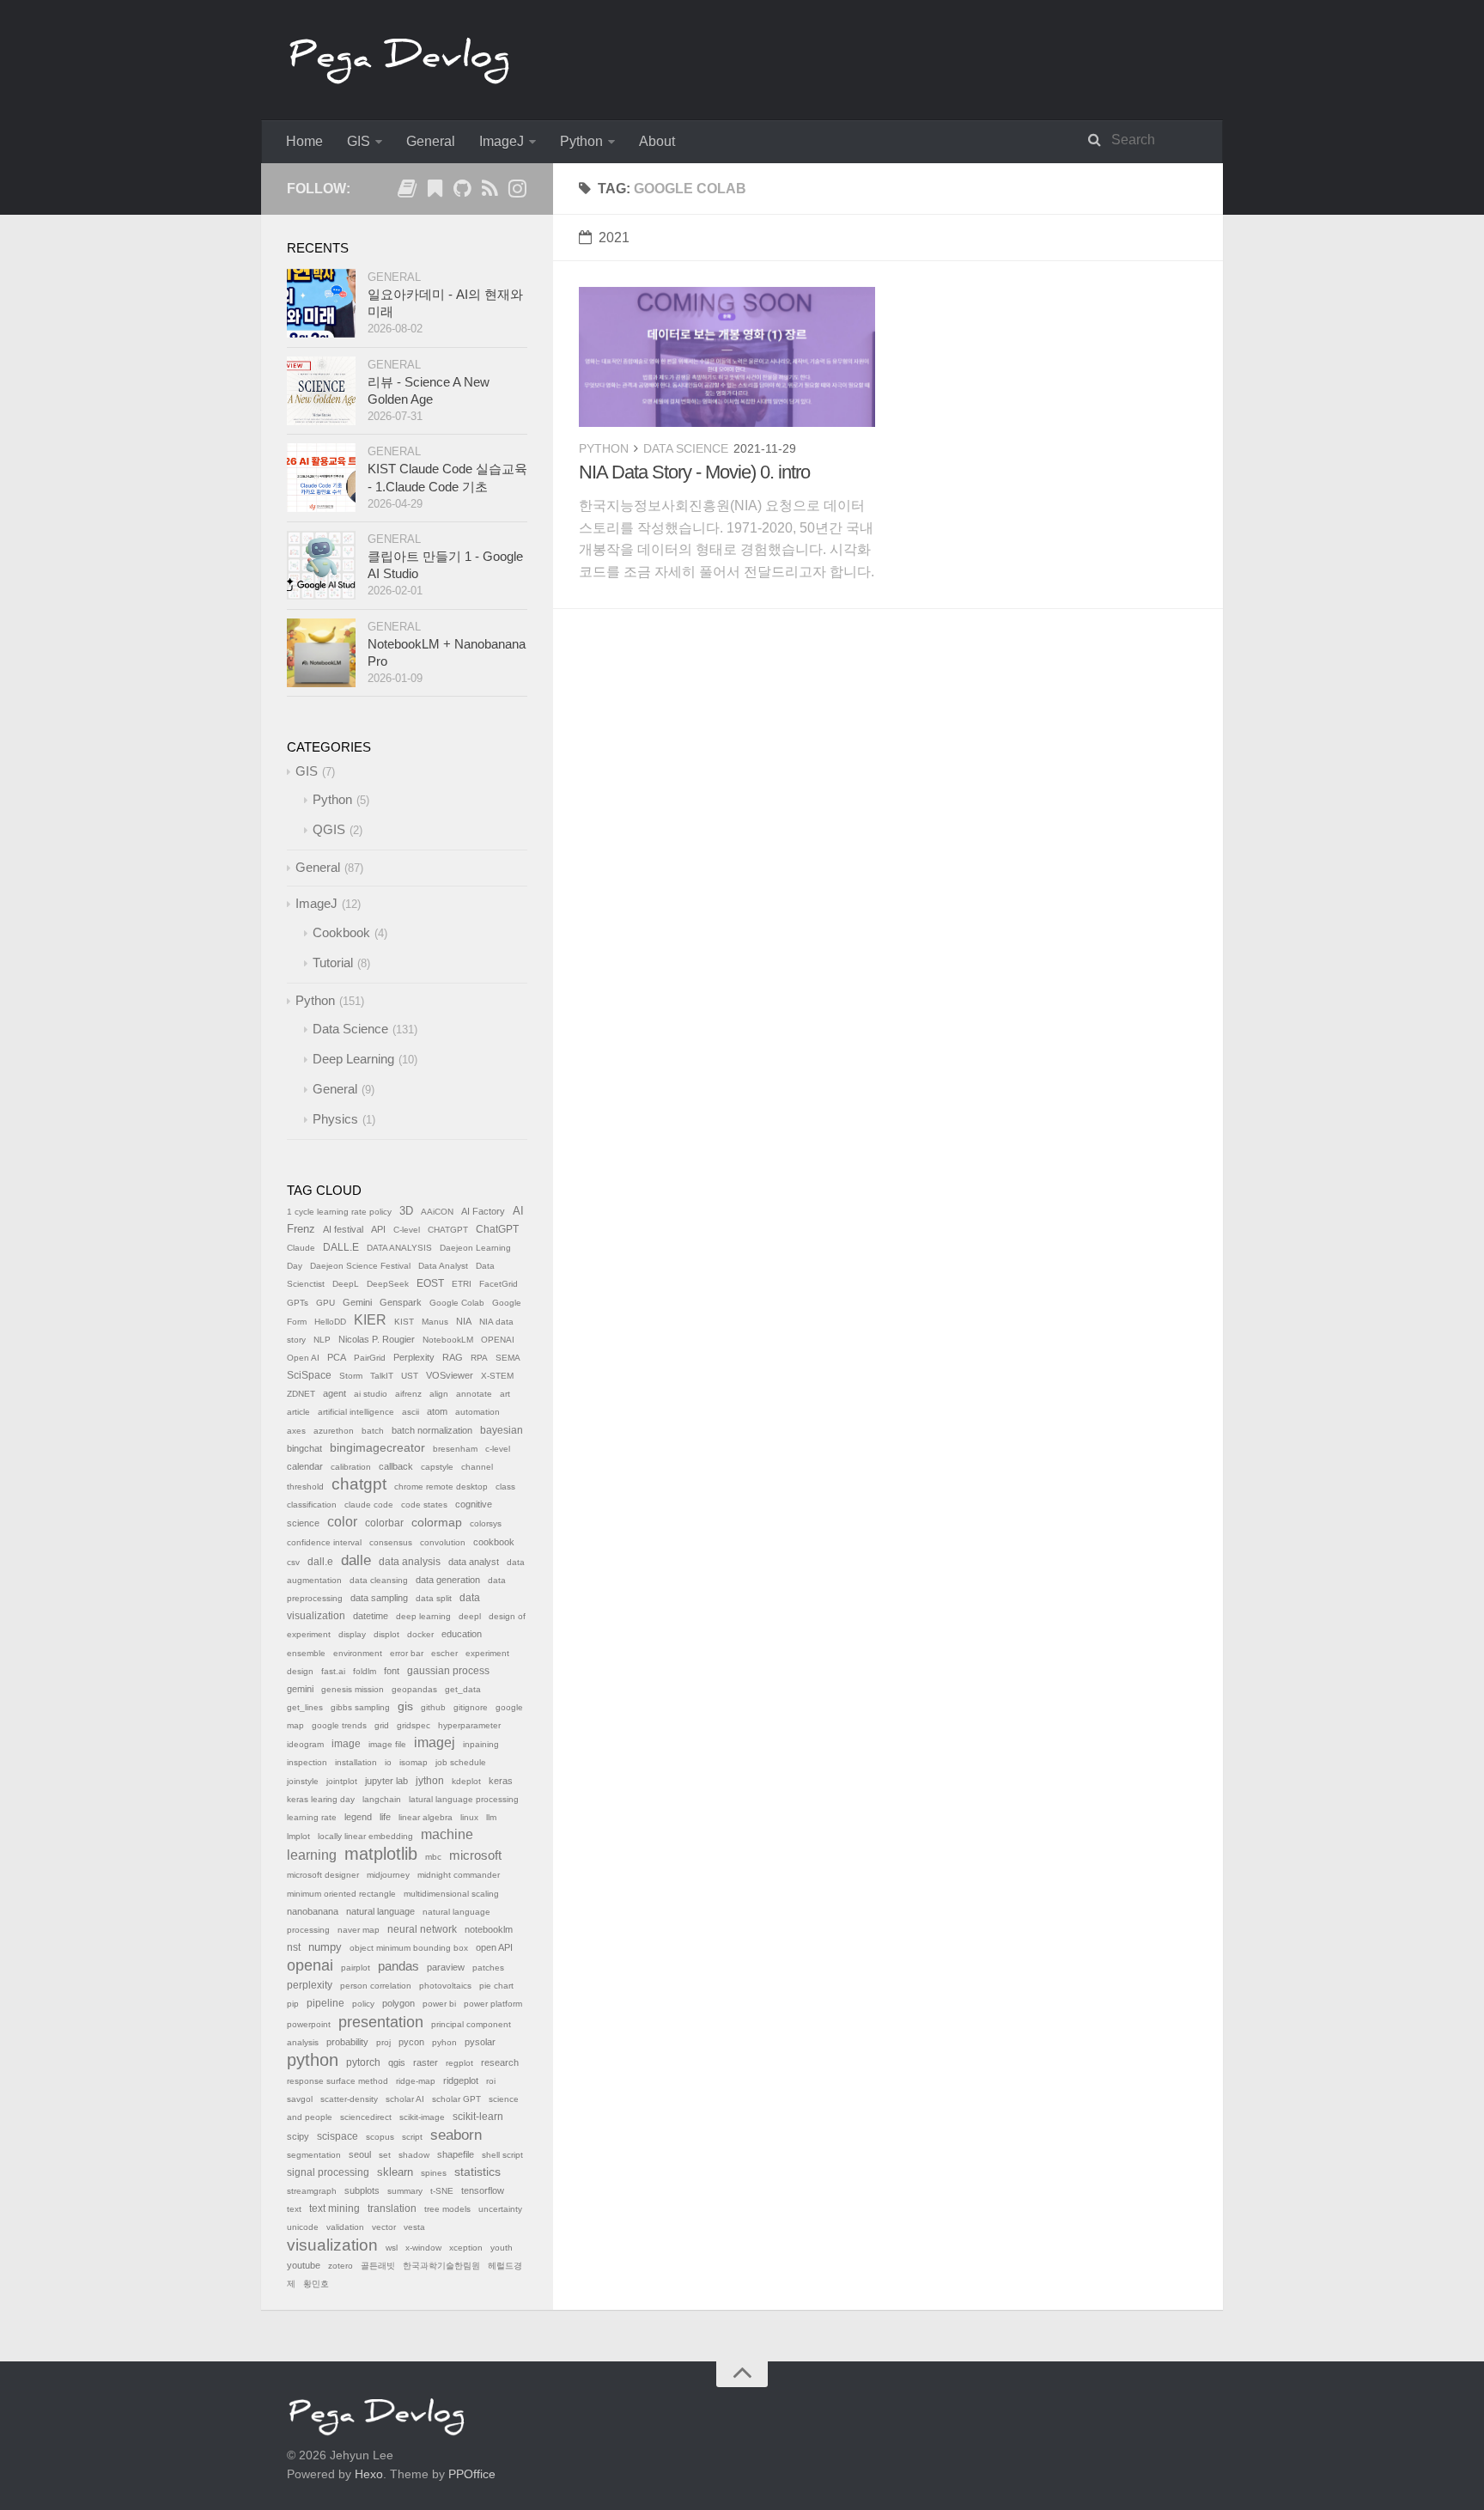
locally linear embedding (365, 1836)
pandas (398, 1966)
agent (335, 1393)
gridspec (414, 1725)
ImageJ (502, 141)
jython (430, 1781)
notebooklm (489, 1929)
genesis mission (353, 1689)
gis (405, 1706)
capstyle (437, 1467)
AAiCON (437, 1212)
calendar (305, 1466)
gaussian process (448, 1671)
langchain (382, 1799)
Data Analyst (443, 1266)
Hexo (369, 2474)
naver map (359, 1930)
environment (358, 1653)
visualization (332, 2245)
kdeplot (466, 1781)
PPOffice (472, 2474)
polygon (398, 2003)
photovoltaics (445, 1986)
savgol (300, 2099)
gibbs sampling (360, 1707)
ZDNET (301, 1394)
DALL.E (341, 1247)
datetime (371, 1616)
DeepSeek (388, 1284)
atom (437, 1411)
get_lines (305, 1707)
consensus (391, 1542)
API (378, 1229)
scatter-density (349, 2099)
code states (424, 1505)
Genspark (401, 1302)
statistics (477, 2172)
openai (310, 1965)
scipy (298, 2136)
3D (406, 1211)
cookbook (494, 1542)
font (392, 1671)
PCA (337, 1357)
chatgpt (359, 1484)
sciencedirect (366, 2117)
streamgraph (312, 2191)
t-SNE (442, 2191)
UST (410, 1376)
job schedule (461, 1762)
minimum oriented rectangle (341, 1894)
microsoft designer (323, 1875)
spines (434, 2173)
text (294, 2209)
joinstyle (303, 1781)
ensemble (306, 1653)
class (505, 1487)
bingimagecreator (377, 1448)
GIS (359, 141)
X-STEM (497, 1376)
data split (434, 1598)
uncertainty (500, 2209)
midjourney (388, 1875)
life (385, 1817)
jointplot (342, 1781)
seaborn (456, 2135)
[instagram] (517, 192)
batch (373, 1431)
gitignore (471, 1707)
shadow (414, 2155)
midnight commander (459, 1875)
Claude (301, 1248)
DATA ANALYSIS (399, 1248)
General (431, 141)
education (462, 1634)
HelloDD (330, 1322)
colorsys (486, 1523)
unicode (303, 2227)
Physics (335, 1119)
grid (382, 1725)
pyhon (444, 2042)
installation (356, 1762)
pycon (411, 2042)
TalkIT (382, 1376)
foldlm (365, 1671)
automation (477, 1412)
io (388, 1762)
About (657, 141)
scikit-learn (478, 2117)
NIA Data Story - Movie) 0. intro (694, 472)
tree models (447, 2209)
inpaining (481, 1744)
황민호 (316, 2284)
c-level (498, 1449)
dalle (356, 1560)
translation (392, 2208)
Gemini (357, 1302)
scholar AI (405, 2099)
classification (312, 1505)
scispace (338, 2136)
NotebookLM (448, 1340)
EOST (430, 1283)
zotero (341, 2266)
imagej (435, 1742)
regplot (459, 2063)
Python (581, 141)
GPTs (298, 1303)
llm (491, 1817)
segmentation (314, 2155)
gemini (300, 1689)
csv (293, 1562)
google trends (339, 1725)
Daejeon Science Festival (360, 1266)
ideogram (305, 1744)
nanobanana (313, 1911)
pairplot (356, 1968)
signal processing (328, 2172)
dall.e (320, 1562)
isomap (414, 1762)
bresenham (455, 1449)
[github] (462, 192)
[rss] (490, 192)
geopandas (414, 1689)
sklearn (395, 2172)
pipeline (325, 2003)
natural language (380, 1911)
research (500, 2062)
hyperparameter (469, 1725)
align (439, 1394)
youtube (304, 2265)
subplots (362, 2190)
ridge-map (416, 2081)
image (346, 1744)
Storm (351, 1376)
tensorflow (483, 2190)
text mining (335, 2208)
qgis (397, 2062)
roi (491, 2081)
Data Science (686, 448)
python (313, 2060)
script (412, 2137)
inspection (307, 1762)
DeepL (346, 1284)
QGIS (329, 829)
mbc (433, 1857)
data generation (448, 1580)
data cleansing (379, 1580)
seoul (360, 2154)
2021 (614, 238)
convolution (443, 1542)
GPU (325, 1303)
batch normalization (432, 1430)
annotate (474, 1394)
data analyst (474, 1562)
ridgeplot (461, 2080)
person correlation (376, 1986)
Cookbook (341, 932)
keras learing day (321, 1799)
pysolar (480, 2042)
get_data (463, 1689)
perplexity (310, 1985)
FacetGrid (499, 1284)
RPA (479, 1358)
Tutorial (333, 963)
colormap (437, 1522)
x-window (423, 2248)
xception (466, 2248)
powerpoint (309, 2024)
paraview (446, 1967)
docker (420, 1634)
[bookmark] (435, 192)
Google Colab (457, 1303)
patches (488, 1968)
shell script (502, 2155)
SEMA (508, 1358)
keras (501, 1781)
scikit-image (422, 2117)
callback (396, 1466)
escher (444, 1653)
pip (293, 2004)
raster (426, 2062)
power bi (439, 2004)
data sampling (379, 1598)
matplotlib (381, 1854)
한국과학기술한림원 (441, 2266)
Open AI (303, 1358)
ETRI (462, 1284)
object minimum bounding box (409, 1948)
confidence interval (324, 1542)
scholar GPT (456, 2099)
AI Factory (483, 1211)
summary (405, 2191)
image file (387, 1744)
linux (469, 1817)
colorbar (384, 1523)
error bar (407, 1653)
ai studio (371, 1394)
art (505, 1394)
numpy (325, 1947)
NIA (464, 1321)
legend (358, 1817)
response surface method (338, 2081)
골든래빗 (378, 2266)
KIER (370, 1320)
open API (494, 1947)
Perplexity (414, 1357)
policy (363, 2004)
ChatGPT (497, 1229)
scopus (380, 2137)
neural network (422, 1929)
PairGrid (370, 1358)
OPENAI (498, 1340)
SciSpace (309, 1375)
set (385, 2155)
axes (296, 1431)
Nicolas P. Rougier (377, 1339)
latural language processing (464, 1799)
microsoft (475, 1855)
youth (502, 2248)
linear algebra (426, 1817)
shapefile (456, 2154)
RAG (453, 1357)
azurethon (334, 1431)
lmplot (298, 1836)
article (298, 1412)
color (342, 1522)
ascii (411, 1412)
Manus (435, 1322)
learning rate (312, 1817)
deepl (470, 1616)
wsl (392, 2248)
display (352, 1634)
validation (345, 2227)
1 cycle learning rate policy (339, 1212)
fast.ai (333, 1671)
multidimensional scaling (451, 1894)
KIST (404, 1322)
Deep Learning (353, 1059)
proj (383, 2042)
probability (347, 2042)
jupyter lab (386, 1781)
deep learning (423, 1616)
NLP (322, 1340)
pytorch (363, 2062)
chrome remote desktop (441, 1487)
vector (384, 2227)
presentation (381, 2022)
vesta (414, 2227)
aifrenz (408, 1394)
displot (386, 1634)
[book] (407, 192)
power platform (493, 2004)
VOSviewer (450, 1375)
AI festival (343, 1229)
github (433, 1707)
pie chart (496, 1986)
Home (304, 141)
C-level (407, 1230)
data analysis (410, 1562)
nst (294, 1947)
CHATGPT (448, 1230)
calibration (351, 1467)
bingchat (304, 1448)
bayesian (502, 1430)
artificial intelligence (356, 1412)
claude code (369, 1505)
